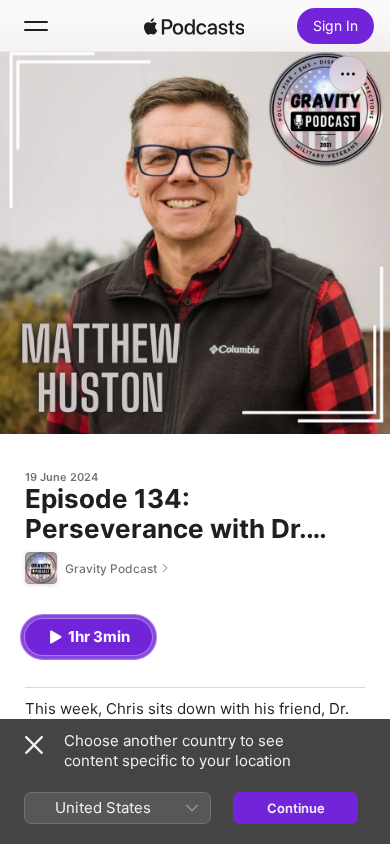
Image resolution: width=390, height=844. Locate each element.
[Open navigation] (36, 26)
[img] (194, 26)
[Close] (34, 745)
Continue (296, 808)
